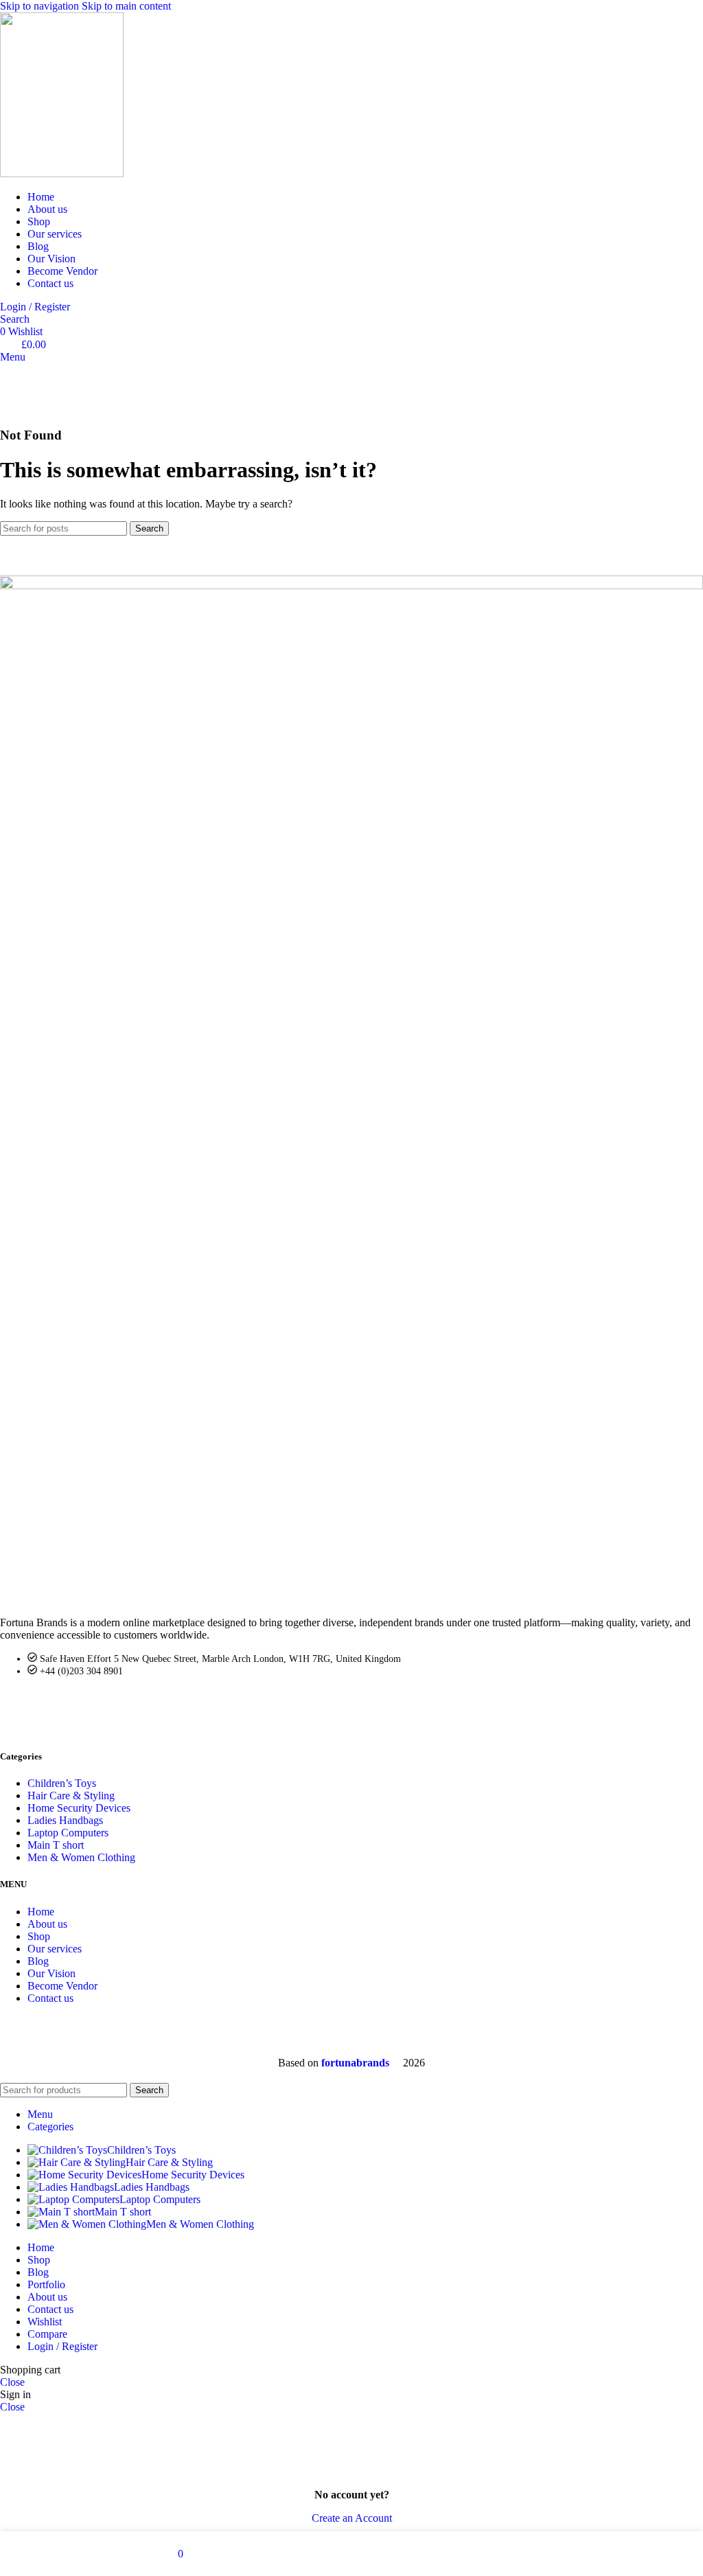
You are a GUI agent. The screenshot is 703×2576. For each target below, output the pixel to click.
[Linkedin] (91, 1704)
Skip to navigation (41, 6)
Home (41, 1912)
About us (47, 1924)
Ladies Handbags (65, 1820)
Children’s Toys (62, 1783)
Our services (55, 1949)
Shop (39, 1936)
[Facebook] (17, 1704)
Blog (38, 1961)
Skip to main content (126, 6)
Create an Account (352, 2518)
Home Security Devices (79, 1808)
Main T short (56, 1845)
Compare (47, 2334)
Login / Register (62, 2346)
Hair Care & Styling (71, 1796)
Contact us (50, 1998)
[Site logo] (62, 173)
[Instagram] (128, 1704)
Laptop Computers (68, 1833)
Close (12, 2382)
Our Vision (51, 1973)
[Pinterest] (165, 1704)
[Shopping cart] (4, 408)
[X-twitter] (54, 1704)
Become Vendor (62, 1986)
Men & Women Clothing (81, 1857)
